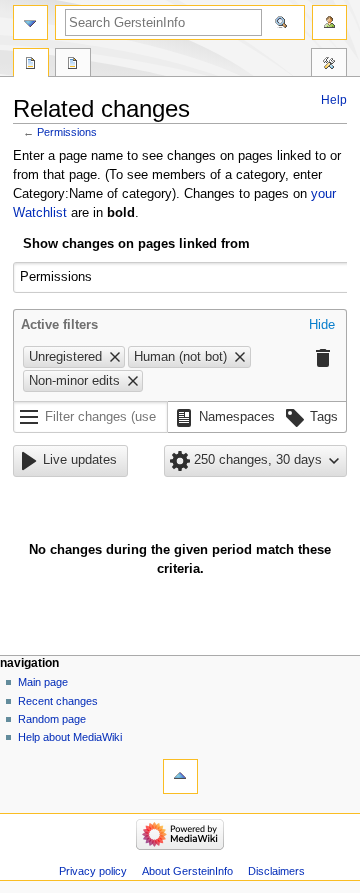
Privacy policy (93, 871)
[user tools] (329, 22)
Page (31, 65)
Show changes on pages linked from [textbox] (136, 244)
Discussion (73, 65)
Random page (52, 719)
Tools (329, 65)
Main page (43, 682)
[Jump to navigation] (30, 22)
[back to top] (180, 776)
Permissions (67, 132)
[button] (322, 326)
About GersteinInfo (187, 871)
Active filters (59, 325)
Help (334, 100)
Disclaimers (276, 871)
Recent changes (58, 701)
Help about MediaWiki (70, 737)
